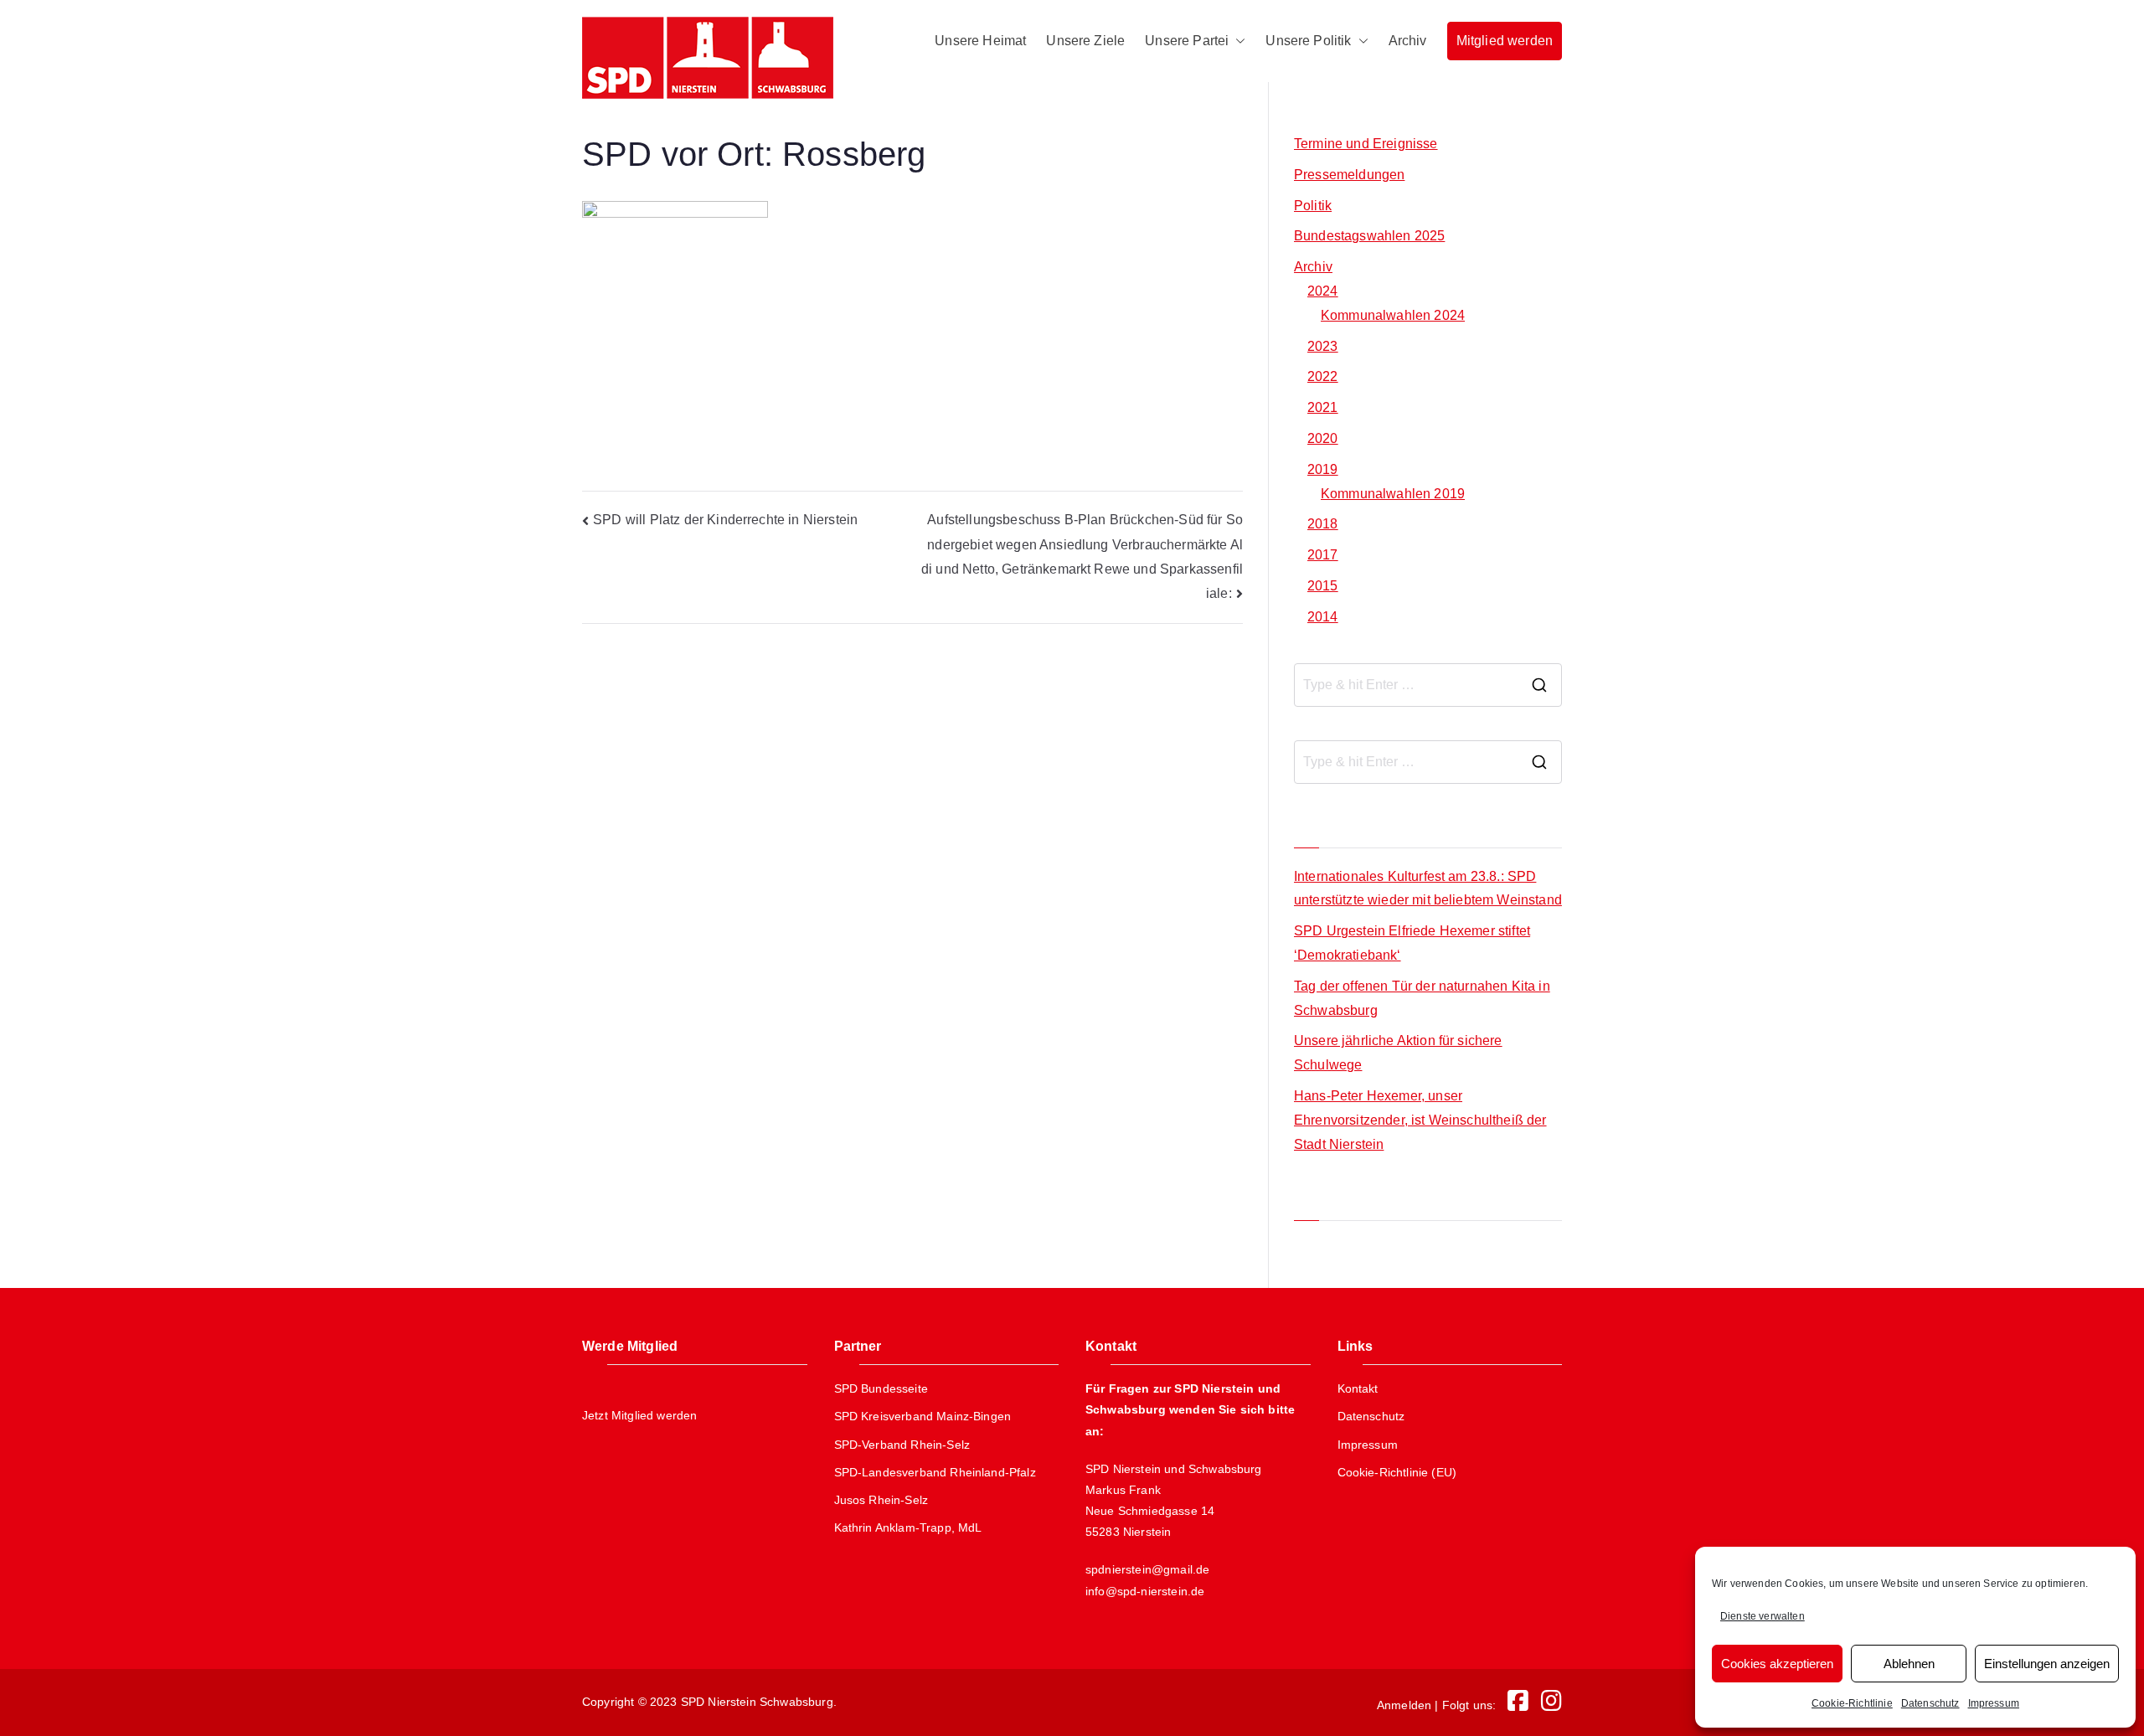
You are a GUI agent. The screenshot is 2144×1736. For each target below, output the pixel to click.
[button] (1237, 41)
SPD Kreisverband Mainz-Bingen (923, 1416)
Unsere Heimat (980, 41)
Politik (1313, 206)
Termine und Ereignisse (1366, 144)
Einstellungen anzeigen (2047, 1664)
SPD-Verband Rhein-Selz (902, 1445)
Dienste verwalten (1763, 1616)
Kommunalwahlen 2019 (1393, 494)
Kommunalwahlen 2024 (1393, 315)
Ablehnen (1909, 1664)
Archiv (1408, 41)
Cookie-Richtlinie (1852, 1703)
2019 (1323, 469)
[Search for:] (1428, 685)
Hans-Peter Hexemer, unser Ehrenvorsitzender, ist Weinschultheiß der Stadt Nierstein (1420, 1120)
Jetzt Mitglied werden (639, 1415)
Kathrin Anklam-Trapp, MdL (908, 1527)
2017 (1323, 555)
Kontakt (1358, 1388)
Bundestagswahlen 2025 (1369, 236)
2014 (1323, 617)
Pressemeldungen (1349, 175)
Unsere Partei (1187, 41)
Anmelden (1404, 1705)
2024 (1323, 291)
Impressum (1994, 1703)
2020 (1323, 438)
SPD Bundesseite (881, 1388)
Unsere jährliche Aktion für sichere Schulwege (1398, 1053)
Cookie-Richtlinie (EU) (1397, 1472)
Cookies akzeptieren (1777, 1664)
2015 (1323, 586)
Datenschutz (1930, 1703)
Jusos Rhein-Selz (881, 1500)
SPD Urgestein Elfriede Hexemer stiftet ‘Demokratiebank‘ (1412, 943)
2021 (1323, 407)
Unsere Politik (1308, 41)
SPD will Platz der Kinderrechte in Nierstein (725, 520)
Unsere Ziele (1085, 41)
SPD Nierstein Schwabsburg (757, 1702)
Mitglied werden (1505, 41)
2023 (1323, 346)
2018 (1323, 524)
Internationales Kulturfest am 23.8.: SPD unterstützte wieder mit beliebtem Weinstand (1428, 889)
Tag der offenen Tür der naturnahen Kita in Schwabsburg (1422, 998)
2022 (1323, 376)
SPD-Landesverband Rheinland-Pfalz (935, 1472)
